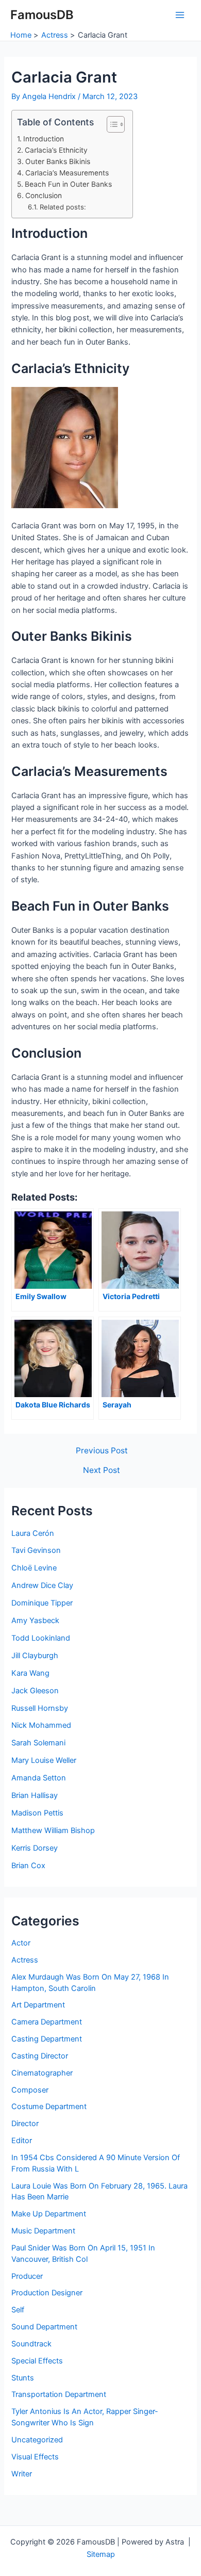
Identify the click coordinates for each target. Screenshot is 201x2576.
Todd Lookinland (41, 1638)
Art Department (38, 2005)
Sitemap (101, 2554)
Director (25, 2124)
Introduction (44, 139)
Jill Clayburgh (35, 1656)
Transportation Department (59, 2394)
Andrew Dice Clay (42, 1585)
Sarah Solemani (38, 1743)
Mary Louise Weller (44, 1760)
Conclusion (44, 196)
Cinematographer (42, 2073)
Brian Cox (28, 1866)
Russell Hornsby (40, 1708)
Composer (30, 2090)
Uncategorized (37, 2440)
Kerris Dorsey (35, 1848)
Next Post (102, 1470)
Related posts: (63, 207)
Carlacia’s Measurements (67, 173)
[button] (111, 124)
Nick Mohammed (41, 1725)
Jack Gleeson (35, 1691)
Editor (22, 2141)
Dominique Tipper (42, 1603)
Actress (25, 1960)
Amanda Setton (39, 1778)
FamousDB (42, 15)
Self (18, 2310)
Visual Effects (35, 2457)
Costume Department (49, 2107)
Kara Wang (30, 1673)
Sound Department (44, 2327)
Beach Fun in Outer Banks (68, 184)
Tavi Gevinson (36, 1550)
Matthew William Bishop (53, 1830)
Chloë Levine (34, 1568)
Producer (27, 2276)
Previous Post (102, 1451)
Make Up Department (49, 2214)
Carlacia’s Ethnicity (56, 150)
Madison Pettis (37, 1813)
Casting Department (47, 2039)
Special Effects (37, 2361)
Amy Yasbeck (35, 1621)
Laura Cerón (33, 1533)
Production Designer (47, 2293)
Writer (22, 2474)
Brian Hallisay (35, 1795)
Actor (21, 1943)
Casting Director (40, 2056)
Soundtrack (31, 2344)
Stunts (23, 2378)
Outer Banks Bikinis (58, 161)
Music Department (43, 2231)
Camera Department (47, 2022)
